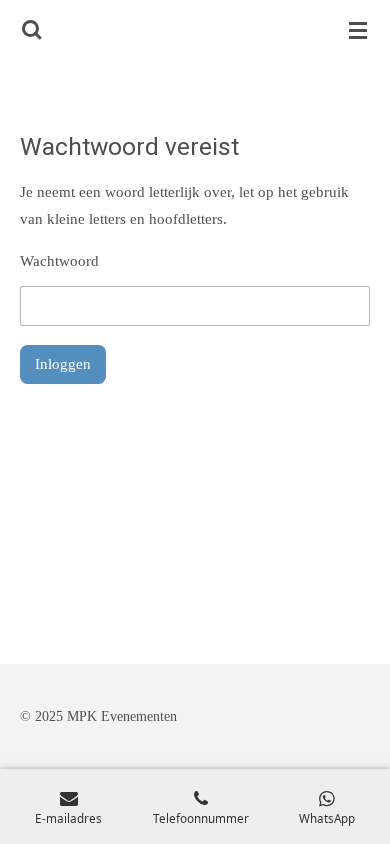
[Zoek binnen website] (32, 30)
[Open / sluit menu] (358, 30)
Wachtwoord (59, 261)
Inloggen (63, 364)
